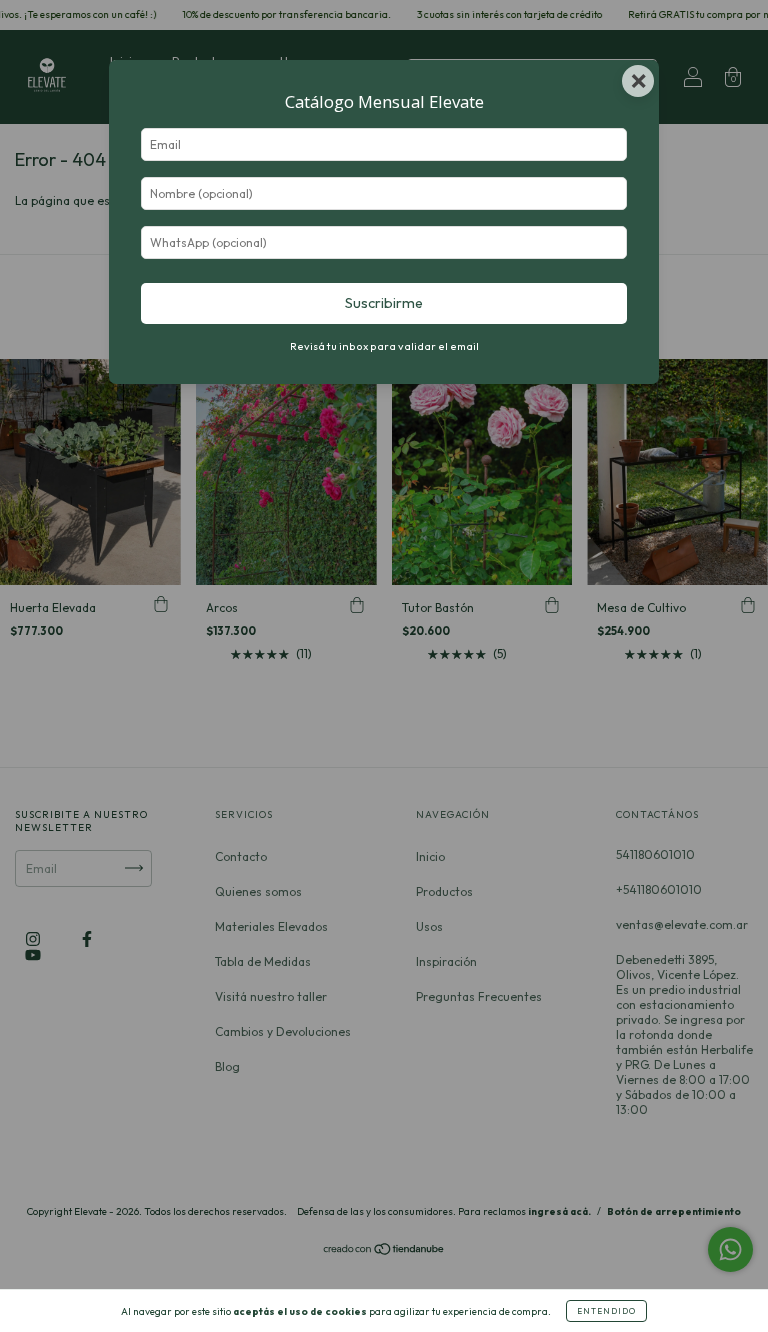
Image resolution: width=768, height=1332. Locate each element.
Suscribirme (384, 303)
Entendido (606, 1311)
